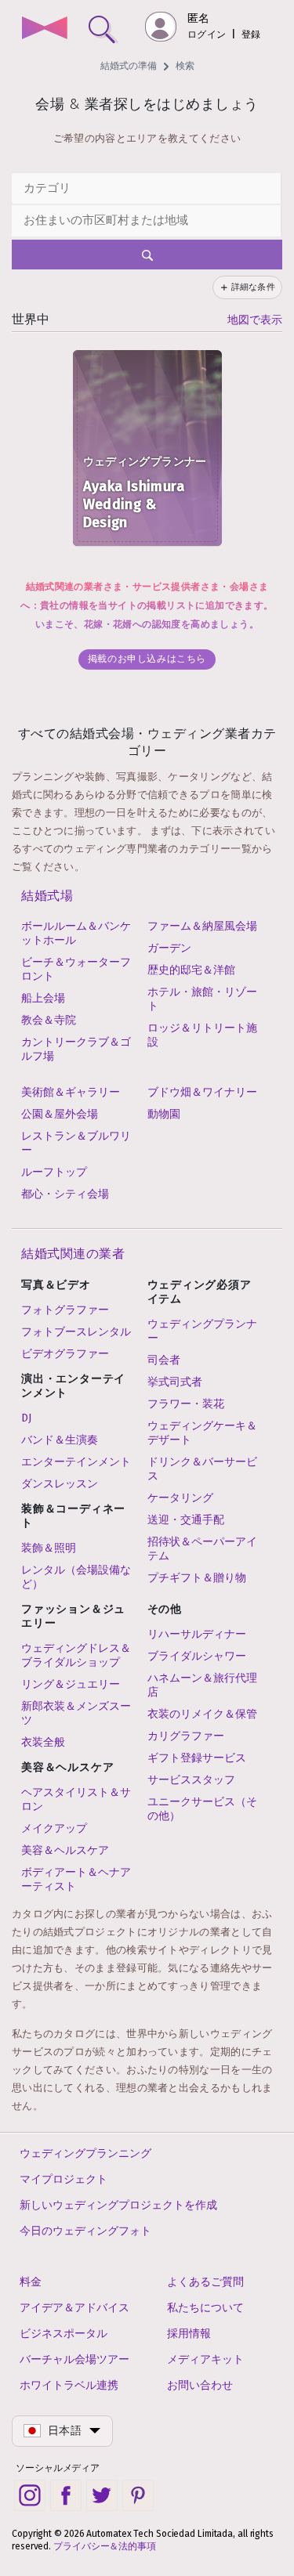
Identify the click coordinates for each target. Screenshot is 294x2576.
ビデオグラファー (65, 1354)
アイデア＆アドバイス (74, 2308)
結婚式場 (47, 896)
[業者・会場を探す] (99, 26)
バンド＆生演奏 (60, 1440)
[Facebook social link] (66, 2495)
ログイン (207, 34)
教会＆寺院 (49, 1020)
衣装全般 (43, 1742)
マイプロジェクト (64, 2179)
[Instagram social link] (30, 2495)
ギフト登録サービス (197, 1758)
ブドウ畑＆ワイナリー (202, 1092)
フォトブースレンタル (76, 1332)
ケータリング (180, 1498)
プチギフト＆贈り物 (197, 1578)
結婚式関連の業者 (73, 1254)
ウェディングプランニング (85, 2153)
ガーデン (169, 948)
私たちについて (205, 2308)
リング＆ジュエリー (71, 1684)
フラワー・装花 (186, 1404)
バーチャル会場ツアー (74, 2359)
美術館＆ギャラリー (71, 1092)
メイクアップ (54, 1828)
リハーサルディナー (197, 1634)
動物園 (164, 1114)
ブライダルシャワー (197, 1656)
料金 (31, 2282)
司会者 (164, 1360)
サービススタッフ (191, 1780)
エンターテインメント (76, 1462)
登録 (251, 34)
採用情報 (189, 2334)
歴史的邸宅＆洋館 (191, 970)
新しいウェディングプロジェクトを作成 (118, 2205)
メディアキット (205, 2359)
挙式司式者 (175, 1382)
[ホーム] (44, 29)
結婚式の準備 (129, 66)
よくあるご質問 (205, 2282)
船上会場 (43, 998)
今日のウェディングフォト (85, 2231)
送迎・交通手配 (186, 1520)
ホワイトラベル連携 (69, 2385)
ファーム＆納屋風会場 (202, 926)
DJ (26, 1418)
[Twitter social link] (102, 2495)
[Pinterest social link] (138, 2495)
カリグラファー (186, 1736)
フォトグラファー (65, 1310)
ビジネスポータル (64, 2334)
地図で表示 (255, 320)
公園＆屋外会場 (60, 1114)
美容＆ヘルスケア (65, 1850)
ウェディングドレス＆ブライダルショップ (76, 1655)
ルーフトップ (54, 1172)
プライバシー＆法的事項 (105, 2546)
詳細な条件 (254, 287)
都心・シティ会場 (65, 1194)
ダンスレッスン (60, 1484)
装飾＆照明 (49, 1548)
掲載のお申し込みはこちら (147, 659)
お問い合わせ (200, 2385)
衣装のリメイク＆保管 (202, 1714)
